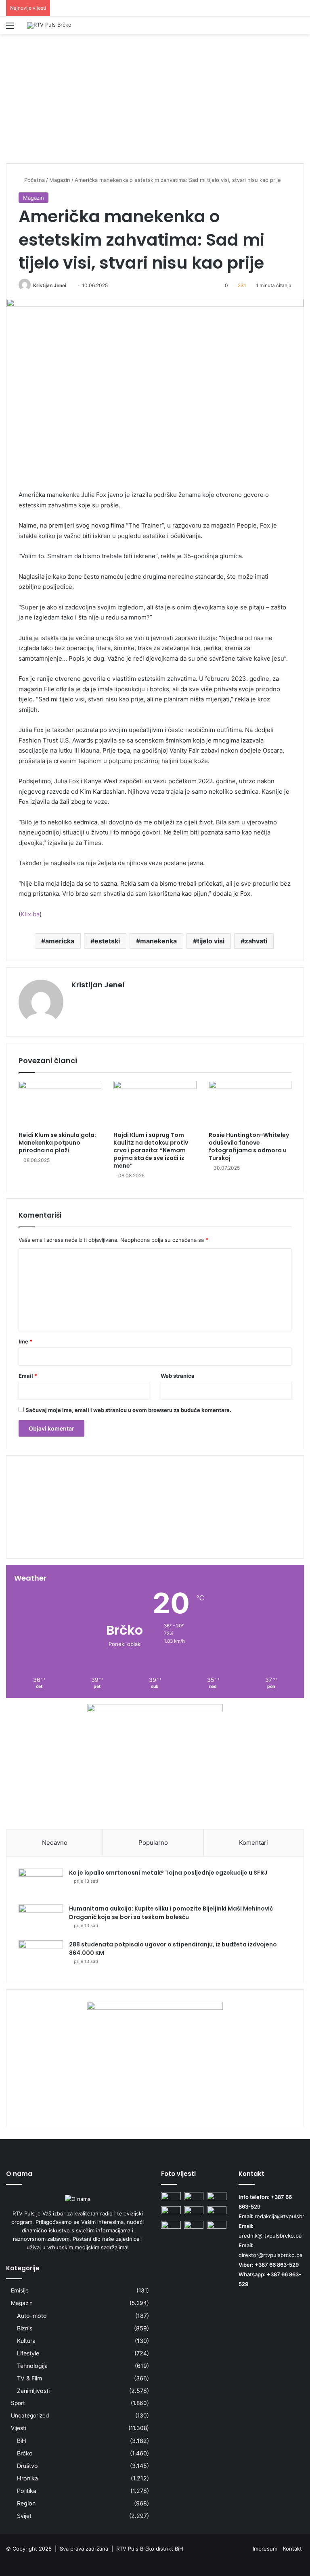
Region (26, 2503)
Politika (27, 2491)
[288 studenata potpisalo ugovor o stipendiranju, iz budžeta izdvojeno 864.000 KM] (41, 1955)
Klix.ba (30, 914)
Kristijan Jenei (50, 285)
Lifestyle (28, 2353)
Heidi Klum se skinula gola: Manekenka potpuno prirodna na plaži (57, 1143)
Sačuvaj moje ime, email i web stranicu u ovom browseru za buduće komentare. (128, 1410)
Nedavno (55, 1843)
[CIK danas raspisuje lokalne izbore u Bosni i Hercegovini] (217, 2197)
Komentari (253, 1843)
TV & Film (29, 2378)
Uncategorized (30, 2415)
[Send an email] (69, 285)
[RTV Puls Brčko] (49, 25)
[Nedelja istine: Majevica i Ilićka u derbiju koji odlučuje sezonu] (171, 2212)
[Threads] (299, 2561)
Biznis (25, 2328)
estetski (107, 941)
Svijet (24, 2516)
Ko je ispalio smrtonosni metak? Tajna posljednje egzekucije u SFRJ (168, 1873)
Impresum (265, 2549)
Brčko (25, 2453)
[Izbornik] (10, 28)
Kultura (26, 2341)
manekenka (158, 941)
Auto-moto (32, 2316)
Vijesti (19, 2428)
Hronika (27, 2478)
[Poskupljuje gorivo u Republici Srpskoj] (194, 2212)
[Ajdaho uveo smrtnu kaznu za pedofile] (194, 2197)
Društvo (27, 2466)
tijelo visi (211, 941)
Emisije (20, 2290)
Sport (18, 2403)
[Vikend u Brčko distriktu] (217, 2212)
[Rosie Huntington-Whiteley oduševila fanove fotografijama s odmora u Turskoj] (250, 1104)
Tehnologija (32, 2366)
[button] (155, 1533)
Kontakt (292, 2549)
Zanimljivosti (33, 2391)
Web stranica (178, 1376)
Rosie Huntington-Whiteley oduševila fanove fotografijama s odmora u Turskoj (249, 1146)
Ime (25, 1341)
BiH (22, 2441)
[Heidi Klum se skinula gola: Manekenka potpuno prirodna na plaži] (60, 1104)
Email (28, 1376)
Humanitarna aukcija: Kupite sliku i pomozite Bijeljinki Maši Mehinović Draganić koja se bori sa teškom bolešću (171, 1913)
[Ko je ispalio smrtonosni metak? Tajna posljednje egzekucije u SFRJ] (41, 1884)
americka (60, 941)
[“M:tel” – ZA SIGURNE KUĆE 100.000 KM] (171, 2197)
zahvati (256, 941)
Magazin (22, 2303)
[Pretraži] (300, 28)
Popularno (153, 1843)
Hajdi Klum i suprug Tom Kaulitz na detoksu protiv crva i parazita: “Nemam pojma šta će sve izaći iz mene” (151, 1150)
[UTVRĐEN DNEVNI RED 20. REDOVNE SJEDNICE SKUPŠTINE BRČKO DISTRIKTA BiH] (171, 2226)
